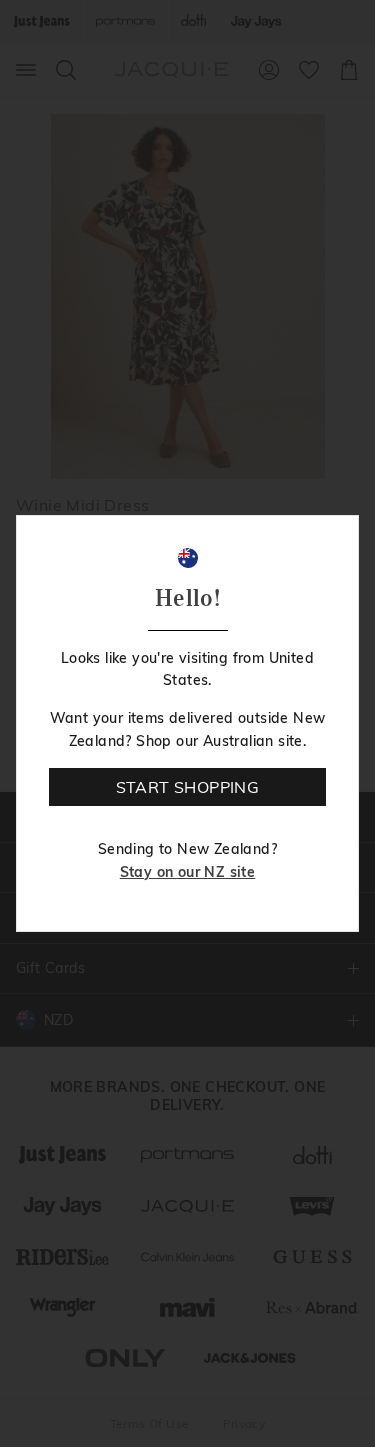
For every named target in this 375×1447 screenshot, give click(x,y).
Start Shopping (188, 787)
